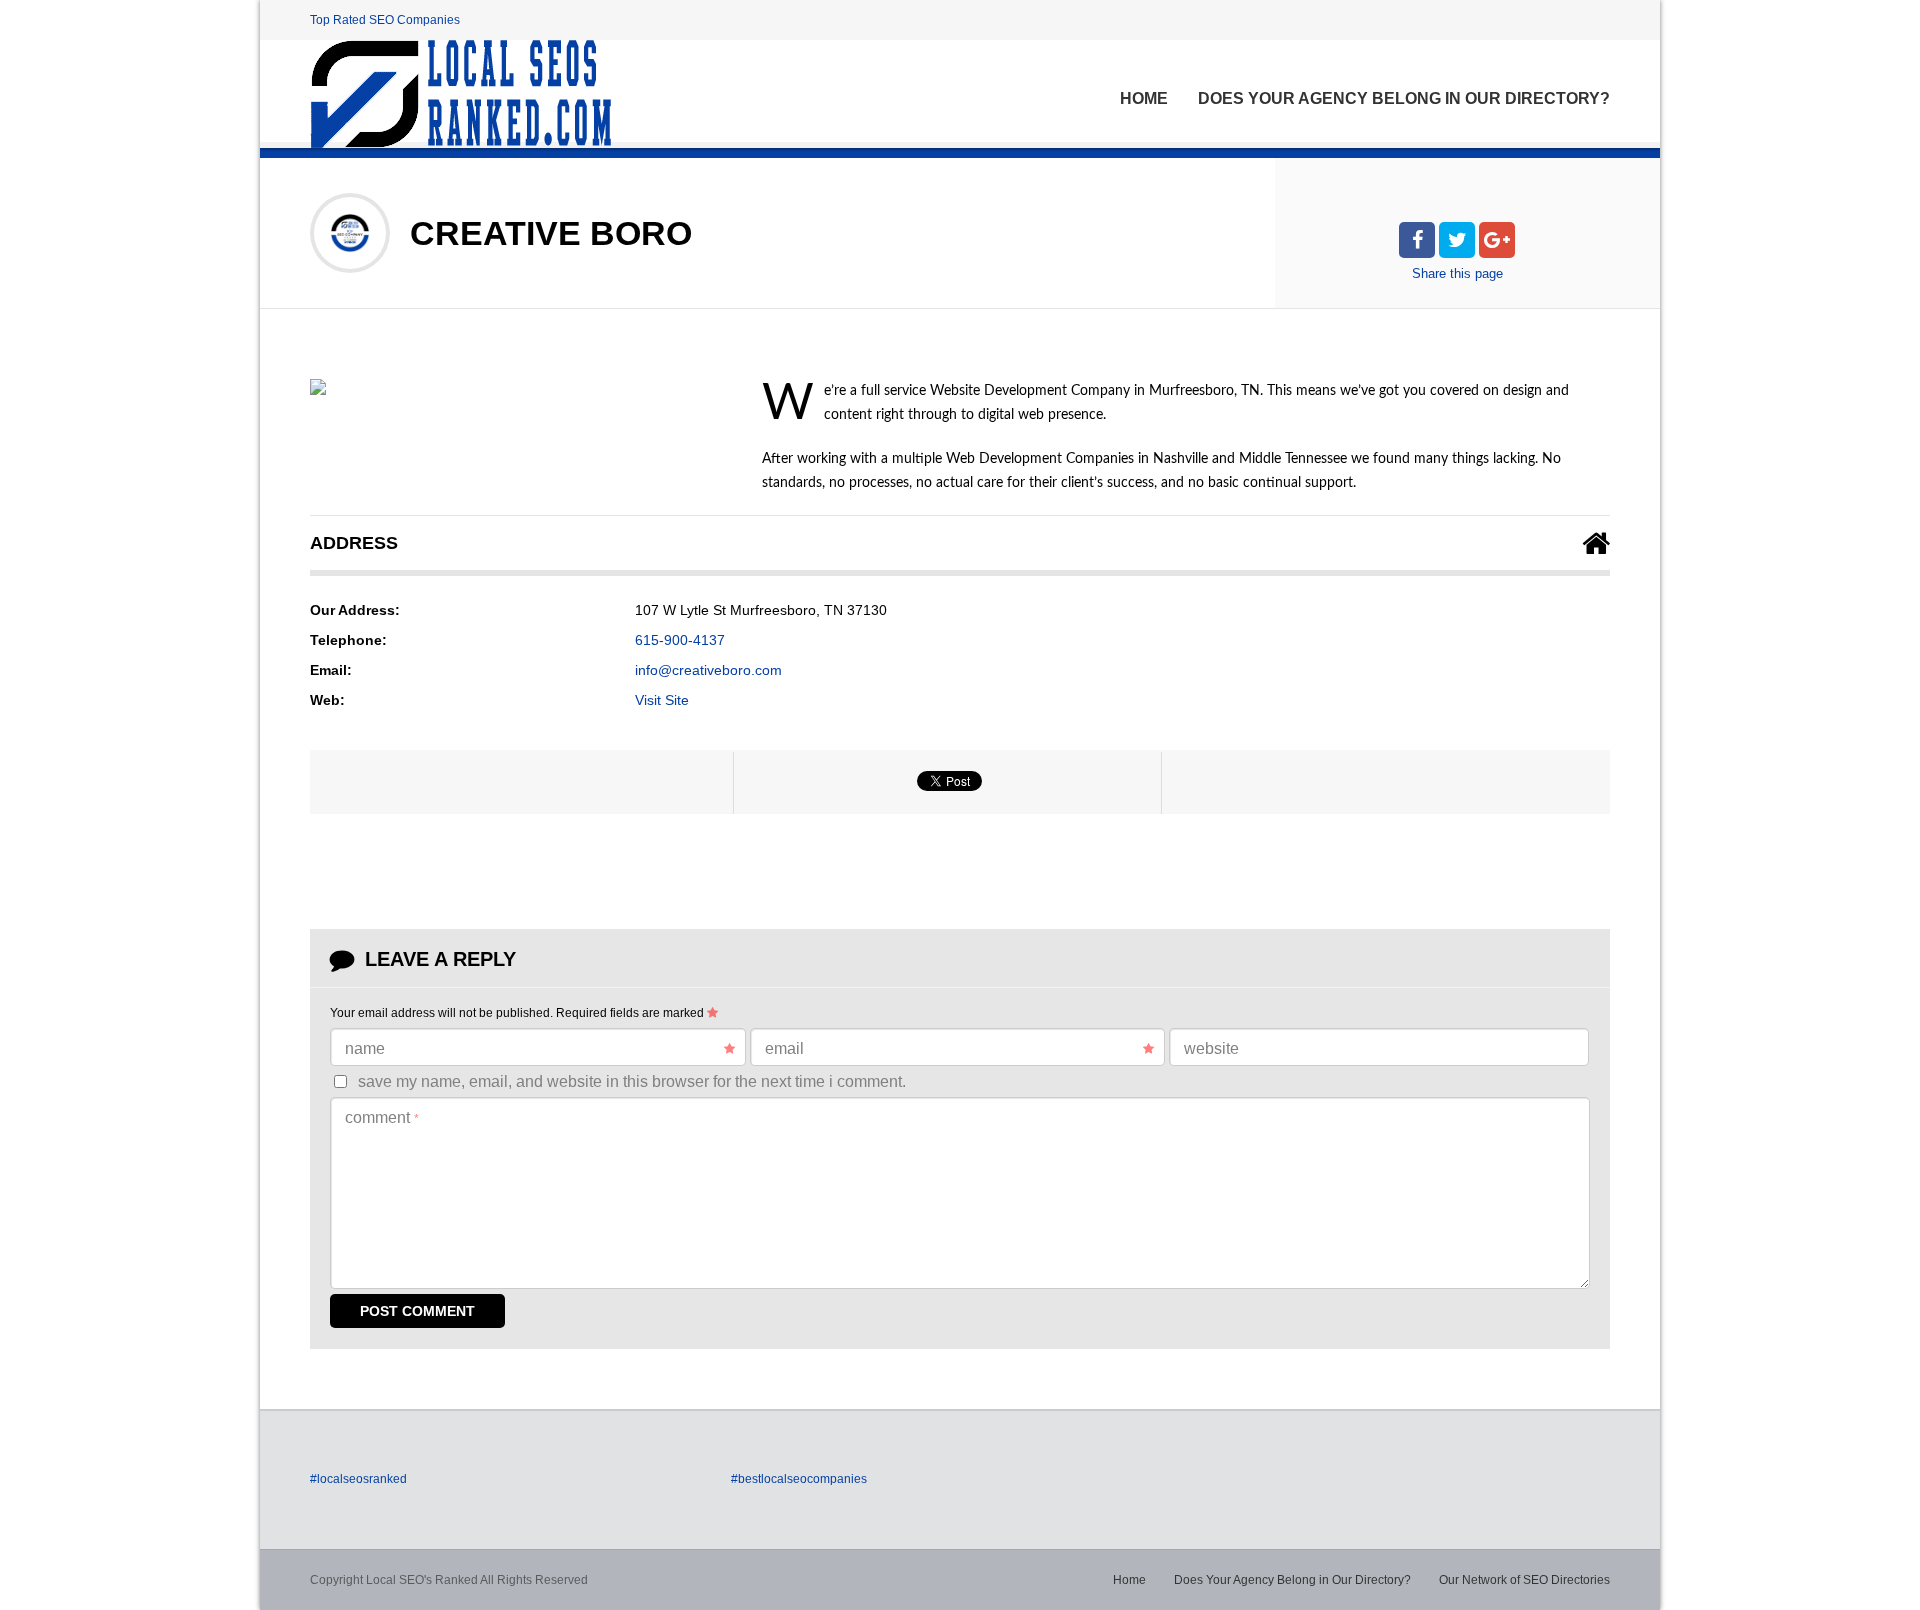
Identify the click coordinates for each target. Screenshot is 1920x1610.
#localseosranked (358, 1479)
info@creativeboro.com (708, 670)
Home (1144, 98)
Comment (382, 1117)
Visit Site (662, 700)
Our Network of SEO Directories (1524, 1580)
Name (365, 1048)
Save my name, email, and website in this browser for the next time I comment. (632, 1081)
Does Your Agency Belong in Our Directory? (1404, 98)
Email (784, 1048)
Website (1211, 1048)
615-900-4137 (680, 640)
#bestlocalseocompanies (799, 1479)
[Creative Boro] (318, 387)
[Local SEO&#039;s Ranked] (460, 94)
